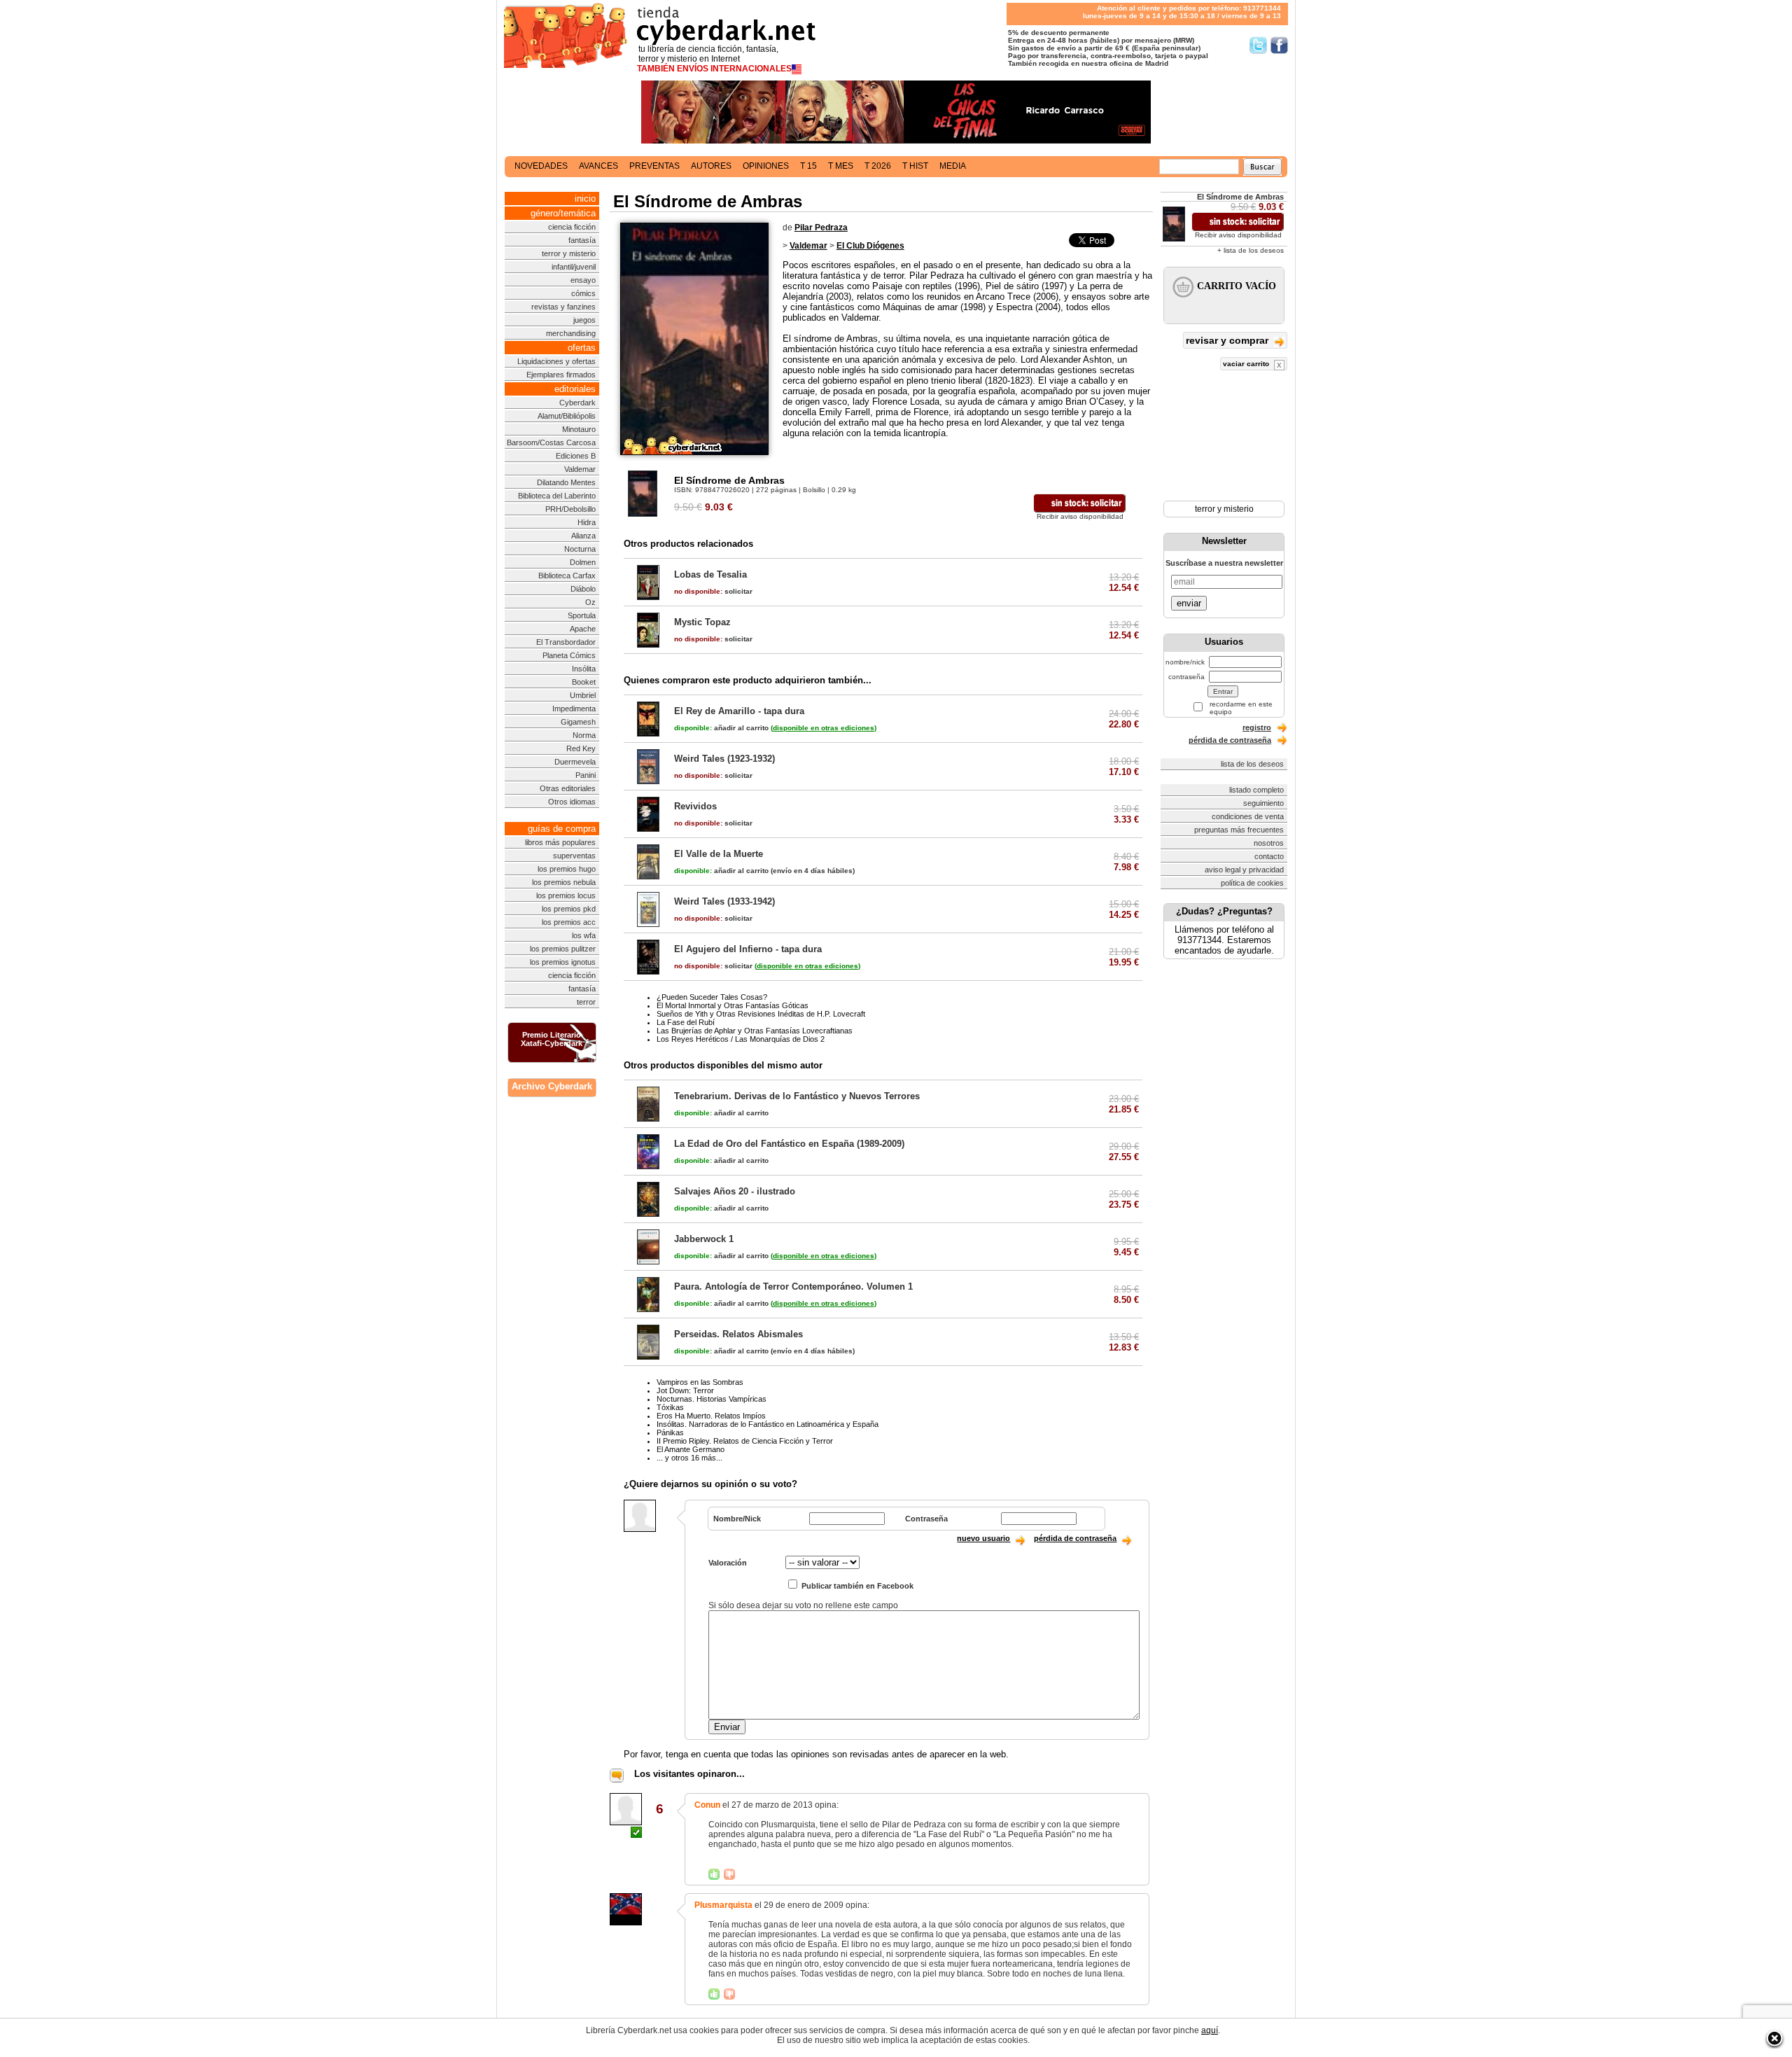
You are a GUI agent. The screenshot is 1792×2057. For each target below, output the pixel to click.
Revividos (695, 806)
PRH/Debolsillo (570, 509)
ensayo (583, 280)
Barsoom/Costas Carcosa (551, 442)
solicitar (713, 591)
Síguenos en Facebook (1279, 45)
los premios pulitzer (563, 949)
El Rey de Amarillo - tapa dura (739, 711)
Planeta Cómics (569, 655)
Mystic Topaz (702, 622)
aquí (1210, 2030)
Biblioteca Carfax (567, 576)
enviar (1189, 603)
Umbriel (583, 695)
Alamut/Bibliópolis (567, 416)
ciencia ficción (572, 227)
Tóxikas (670, 1407)
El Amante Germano (691, 1449)
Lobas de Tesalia (710, 574)
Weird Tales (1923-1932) (724, 759)
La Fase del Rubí (686, 1022)
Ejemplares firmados (561, 375)
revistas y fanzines (563, 307)
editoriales (575, 389)
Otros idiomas (572, 802)
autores (711, 166)
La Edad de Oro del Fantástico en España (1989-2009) (789, 1144)
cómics (583, 293)
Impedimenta (574, 709)
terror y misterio (569, 253)
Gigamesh (578, 722)
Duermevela (575, 762)
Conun (707, 1805)
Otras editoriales (568, 788)
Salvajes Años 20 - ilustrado (735, 1191)
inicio (585, 198)
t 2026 (878, 166)
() (824, 728)
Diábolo (583, 589)
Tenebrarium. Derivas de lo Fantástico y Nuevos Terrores (797, 1096)
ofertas (582, 348)
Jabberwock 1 (704, 1239)
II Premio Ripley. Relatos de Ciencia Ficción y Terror (745, 1441)
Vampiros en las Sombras (700, 1382)
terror (586, 1002)
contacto (1269, 856)
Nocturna (580, 549)
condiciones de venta (1248, 816)
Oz (590, 602)
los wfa (584, 935)
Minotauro (579, 429)
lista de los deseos (1252, 764)
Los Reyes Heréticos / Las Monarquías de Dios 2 (741, 1039)
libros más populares (560, 842)
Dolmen (583, 562)
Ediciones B (576, 456)
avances (598, 166)
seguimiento (1263, 803)
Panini (586, 775)
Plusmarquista (723, 1905)
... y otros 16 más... (689, 1458)
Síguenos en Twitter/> (1258, 45)
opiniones (766, 166)
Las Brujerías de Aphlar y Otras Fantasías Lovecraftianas (755, 1031)
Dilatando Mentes (566, 482)
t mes (841, 166)
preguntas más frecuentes (1239, 830)
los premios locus (566, 895)
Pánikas (670, 1432)
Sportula (582, 615)
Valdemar (580, 469)
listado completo (1256, 790)
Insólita (584, 669)
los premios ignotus (563, 962)
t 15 (808, 166)
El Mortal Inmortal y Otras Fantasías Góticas (733, 1005)
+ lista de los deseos (1251, 250)
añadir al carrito (721, 728)
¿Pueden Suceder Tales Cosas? (712, 997)
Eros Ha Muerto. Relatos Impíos (711, 1416)
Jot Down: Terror (685, 1390)
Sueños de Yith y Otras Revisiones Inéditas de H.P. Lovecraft (761, 1014)
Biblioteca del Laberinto (557, 496)
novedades (541, 166)
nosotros (1269, 843)
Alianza (583, 536)
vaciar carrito (1247, 364)
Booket (584, 682)
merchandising (571, 333)
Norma (584, 735)
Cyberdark (577, 403)
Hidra (587, 522)
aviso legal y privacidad (1244, 870)
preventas (654, 166)
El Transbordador (566, 642)
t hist (915, 166)
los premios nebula (564, 882)
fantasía (582, 240)
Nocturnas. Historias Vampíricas (712, 1399)
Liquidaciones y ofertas (556, 361)
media (953, 166)
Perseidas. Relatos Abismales (738, 1334)
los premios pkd (569, 909)
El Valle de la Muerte (719, 854)
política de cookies (1252, 883)
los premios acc (569, 922)
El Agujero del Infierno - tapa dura (748, 949)
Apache (583, 629)
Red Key (581, 748)
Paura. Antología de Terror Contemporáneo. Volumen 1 (793, 1287)
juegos (584, 320)
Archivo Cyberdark (552, 1086)
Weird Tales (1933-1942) (724, 901)
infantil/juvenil (574, 267)
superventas (574, 856)
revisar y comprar (1228, 340)
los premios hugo (567, 869)
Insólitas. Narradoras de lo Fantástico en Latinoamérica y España (768, 1424)
